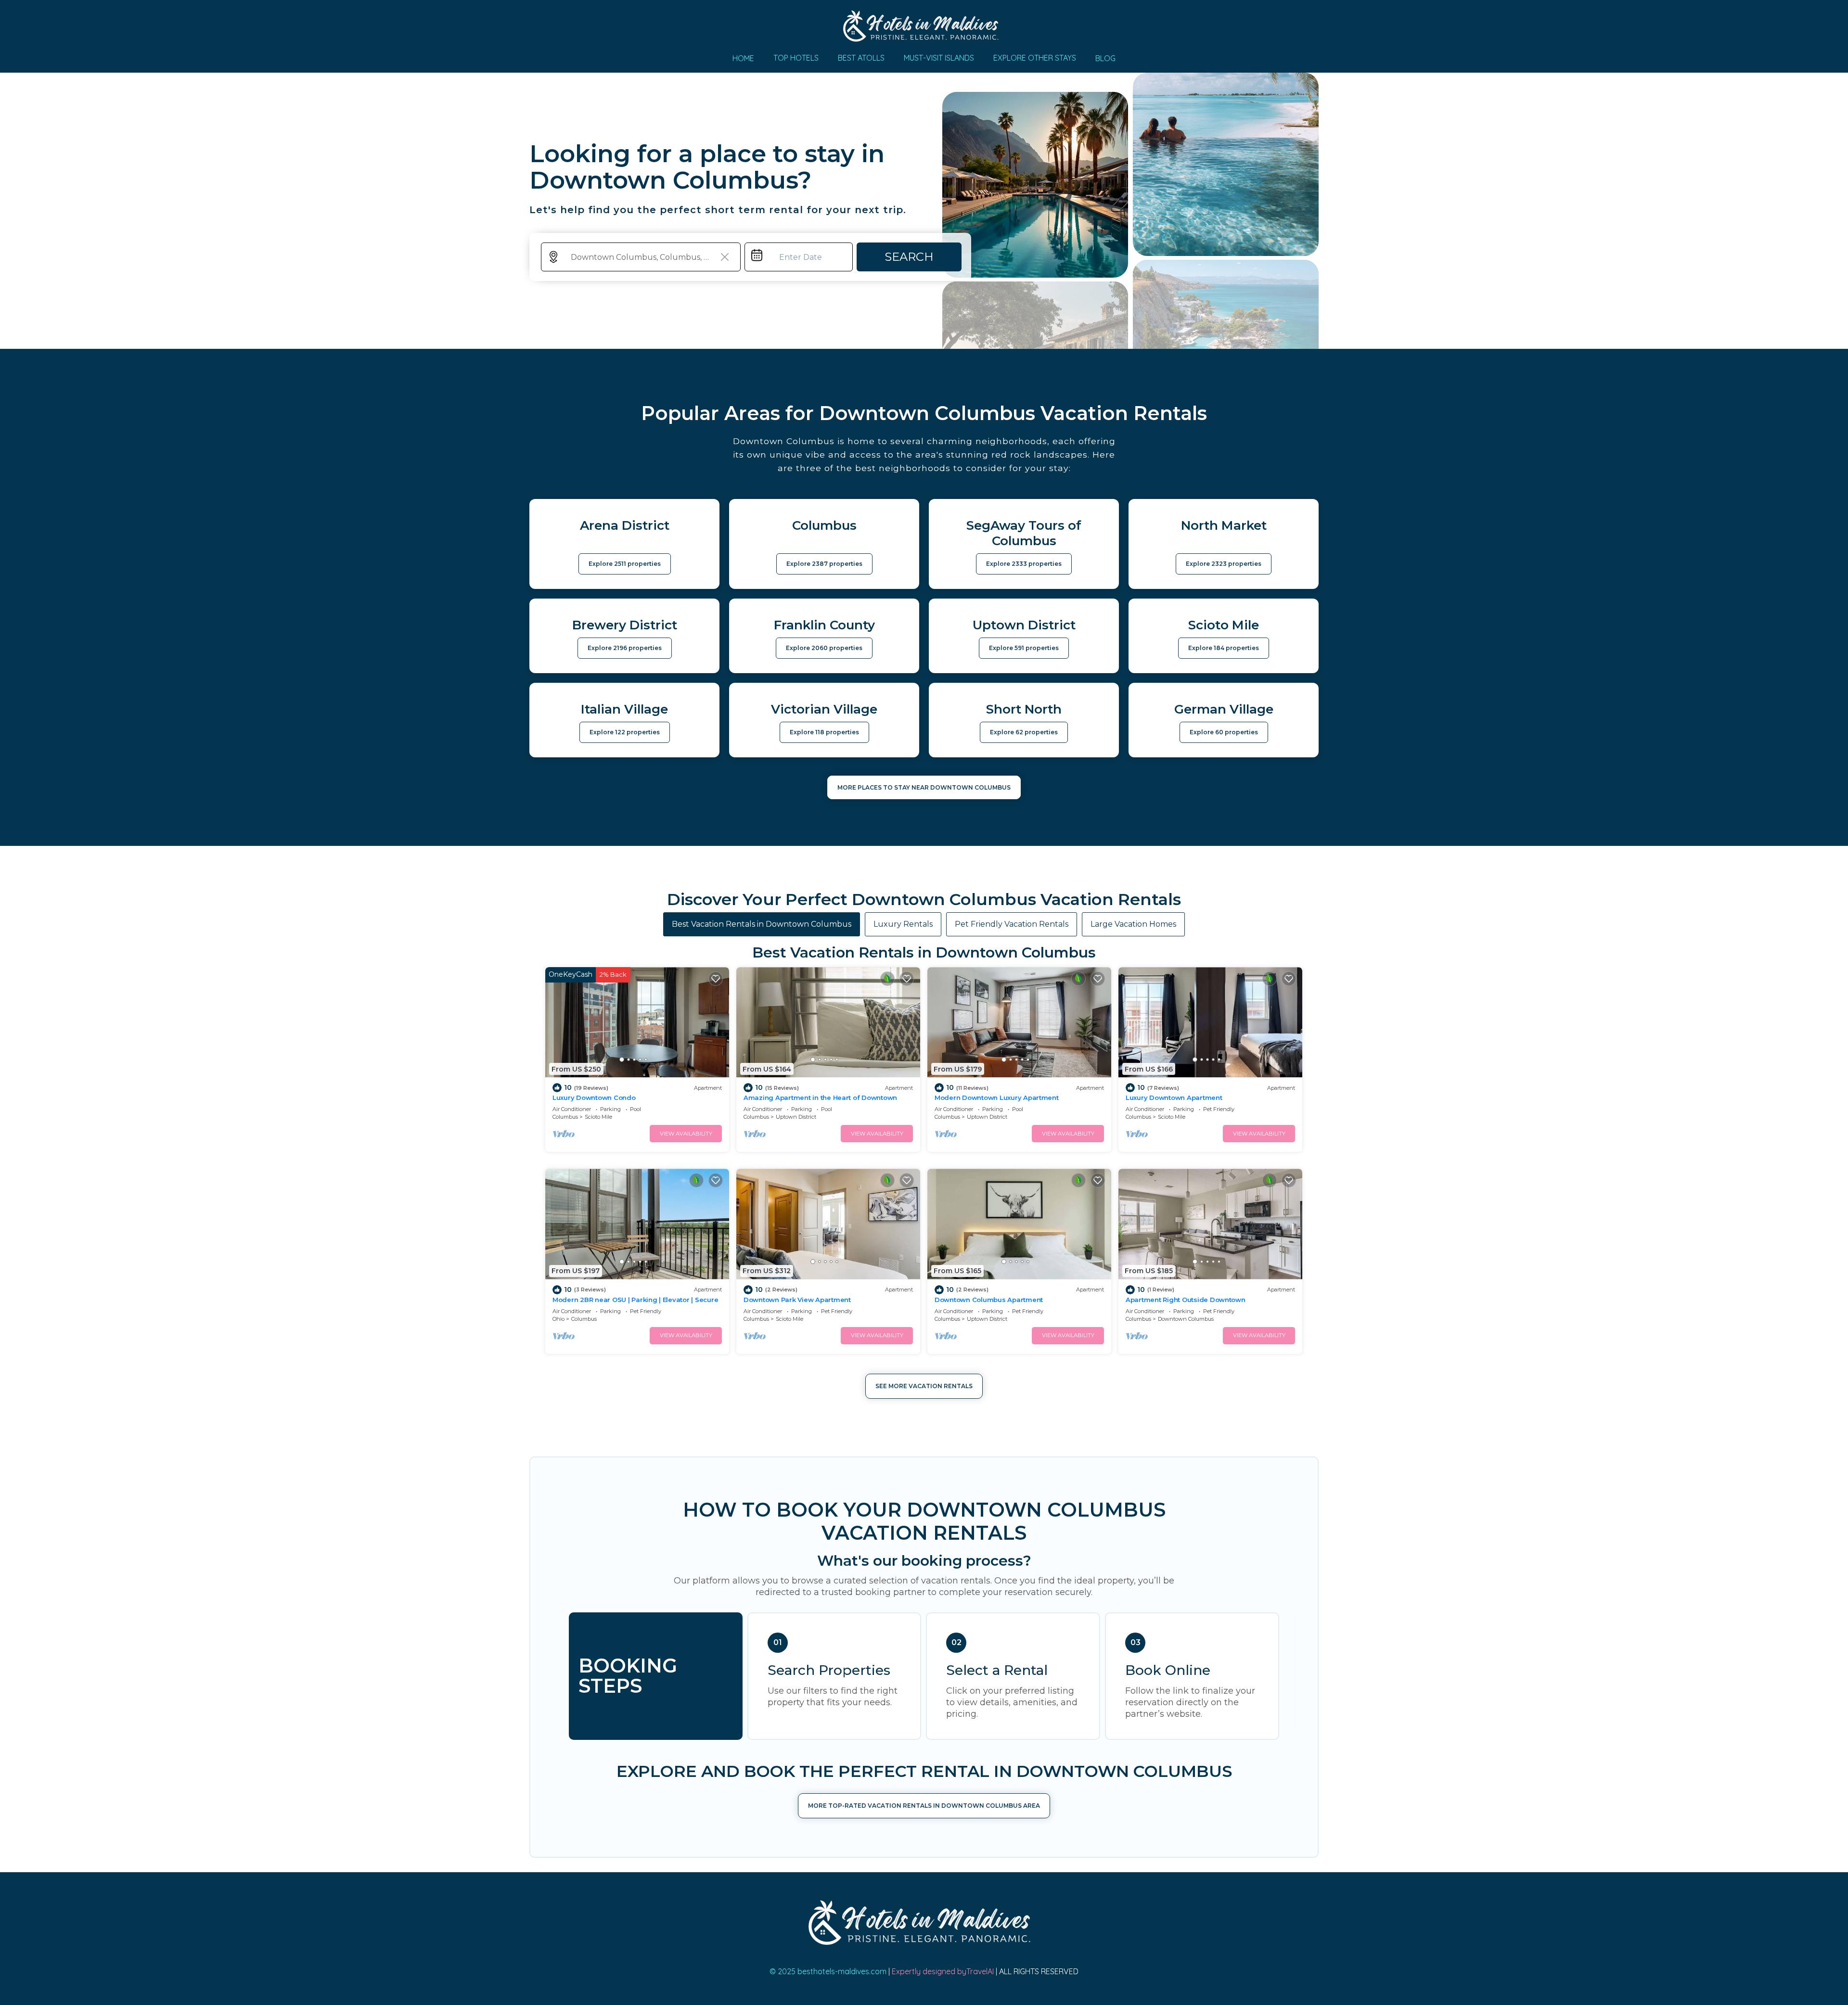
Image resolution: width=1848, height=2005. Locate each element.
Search (909, 257)
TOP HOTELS (796, 58)
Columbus (565, 1117)
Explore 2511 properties (625, 564)
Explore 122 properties (625, 732)
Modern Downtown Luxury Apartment (997, 1098)
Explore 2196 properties (625, 648)
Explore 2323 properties (1224, 564)
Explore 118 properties (824, 732)
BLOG (1105, 58)
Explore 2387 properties (824, 564)
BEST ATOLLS (861, 58)
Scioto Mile (598, 1117)
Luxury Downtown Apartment (1174, 1098)
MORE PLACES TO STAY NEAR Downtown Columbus (924, 787)
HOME (743, 58)
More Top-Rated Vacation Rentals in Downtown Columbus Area (924, 1806)
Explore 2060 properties (824, 648)
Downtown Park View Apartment (797, 1300)
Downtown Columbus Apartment (989, 1300)
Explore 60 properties (1224, 732)
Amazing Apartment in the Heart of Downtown (820, 1098)
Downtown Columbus (1186, 1319)
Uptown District (796, 1117)
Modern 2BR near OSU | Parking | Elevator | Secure (635, 1300)
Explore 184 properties (1224, 648)
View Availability (686, 1134)
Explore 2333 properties (1024, 564)
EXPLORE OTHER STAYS (1035, 58)
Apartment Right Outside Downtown (1186, 1300)
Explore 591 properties (1024, 648)
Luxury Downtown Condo (594, 1098)
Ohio (558, 1319)
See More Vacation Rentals (924, 1386)
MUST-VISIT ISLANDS (939, 58)
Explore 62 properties (1024, 732)
